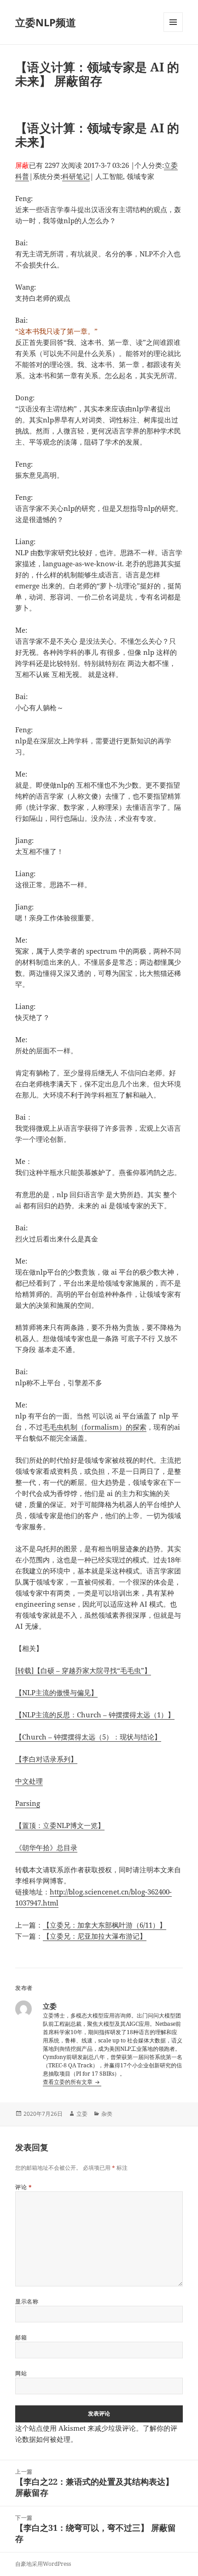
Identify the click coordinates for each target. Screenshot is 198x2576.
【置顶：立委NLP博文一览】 (60, 1825)
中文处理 (29, 1781)
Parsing (28, 1803)
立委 (82, 2114)
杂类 (107, 2114)
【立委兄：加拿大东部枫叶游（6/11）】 (105, 1925)
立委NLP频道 (46, 22)
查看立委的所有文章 (68, 2082)
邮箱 (21, 2337)
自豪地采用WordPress (43, 2564)
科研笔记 (76, 176)
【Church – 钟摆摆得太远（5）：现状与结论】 (88, 1737)
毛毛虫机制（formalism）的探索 (95, 1427)
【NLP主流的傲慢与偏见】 (56, 1692)
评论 (23, 2187)
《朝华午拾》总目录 (46, 1847)
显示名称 (27, 2301)
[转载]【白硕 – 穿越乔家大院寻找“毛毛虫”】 (83, 1670)
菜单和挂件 (173, 32)
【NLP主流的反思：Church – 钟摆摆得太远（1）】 (95, 1715)
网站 (21, 2373)
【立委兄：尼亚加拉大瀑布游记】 (95, 1936)
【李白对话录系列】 (46, 1759)
